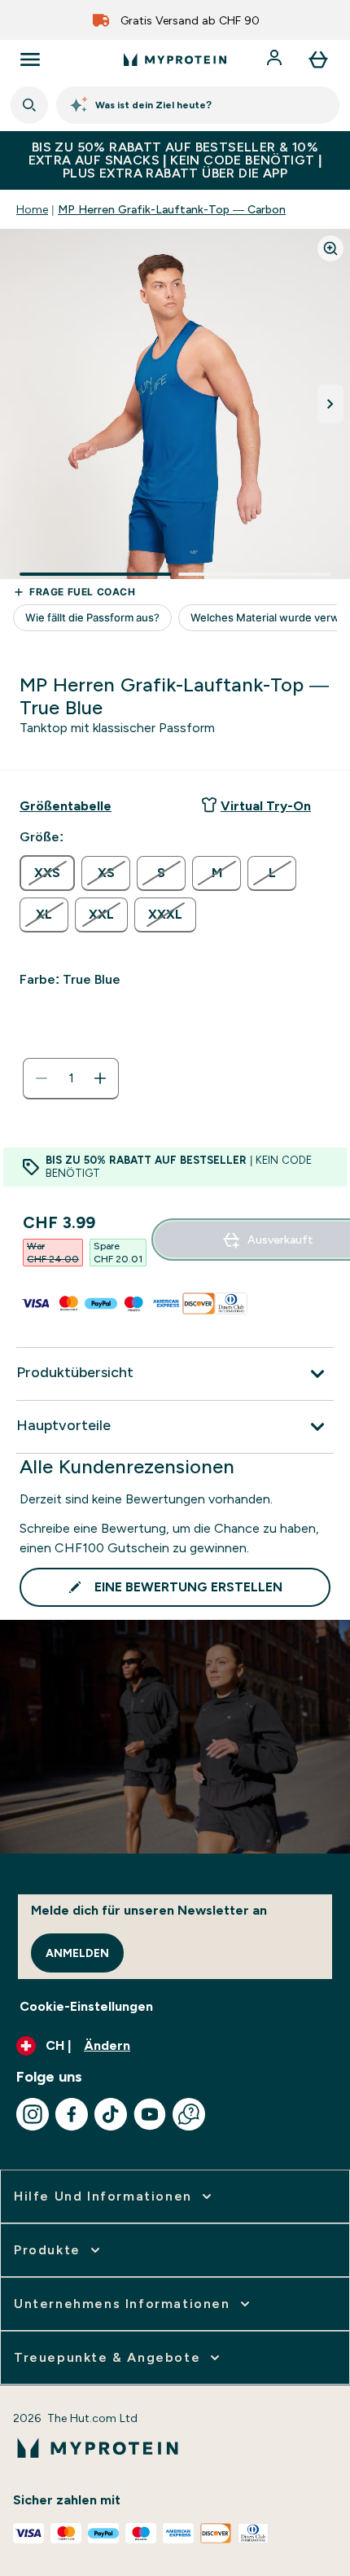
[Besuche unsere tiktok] (111, 2114)
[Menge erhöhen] (100, 1078)
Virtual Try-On (266, 806)
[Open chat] (189, 2114)
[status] (71, 1078)
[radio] (47, 873)
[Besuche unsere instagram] (33, 2114)
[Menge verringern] (42, 1078)
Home (32, 209)
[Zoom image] (330, 248)
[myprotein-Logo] (175, 59)
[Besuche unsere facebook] (72, 2114)
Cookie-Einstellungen (86, 2006)
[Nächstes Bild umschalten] (330, 404)
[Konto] (276, 59)
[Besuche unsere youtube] (150, 2114)
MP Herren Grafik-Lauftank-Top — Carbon (172, 209)
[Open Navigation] (30, 59)
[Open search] (29, 105)
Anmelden (77, 1953)
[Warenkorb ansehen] (318, 59)
